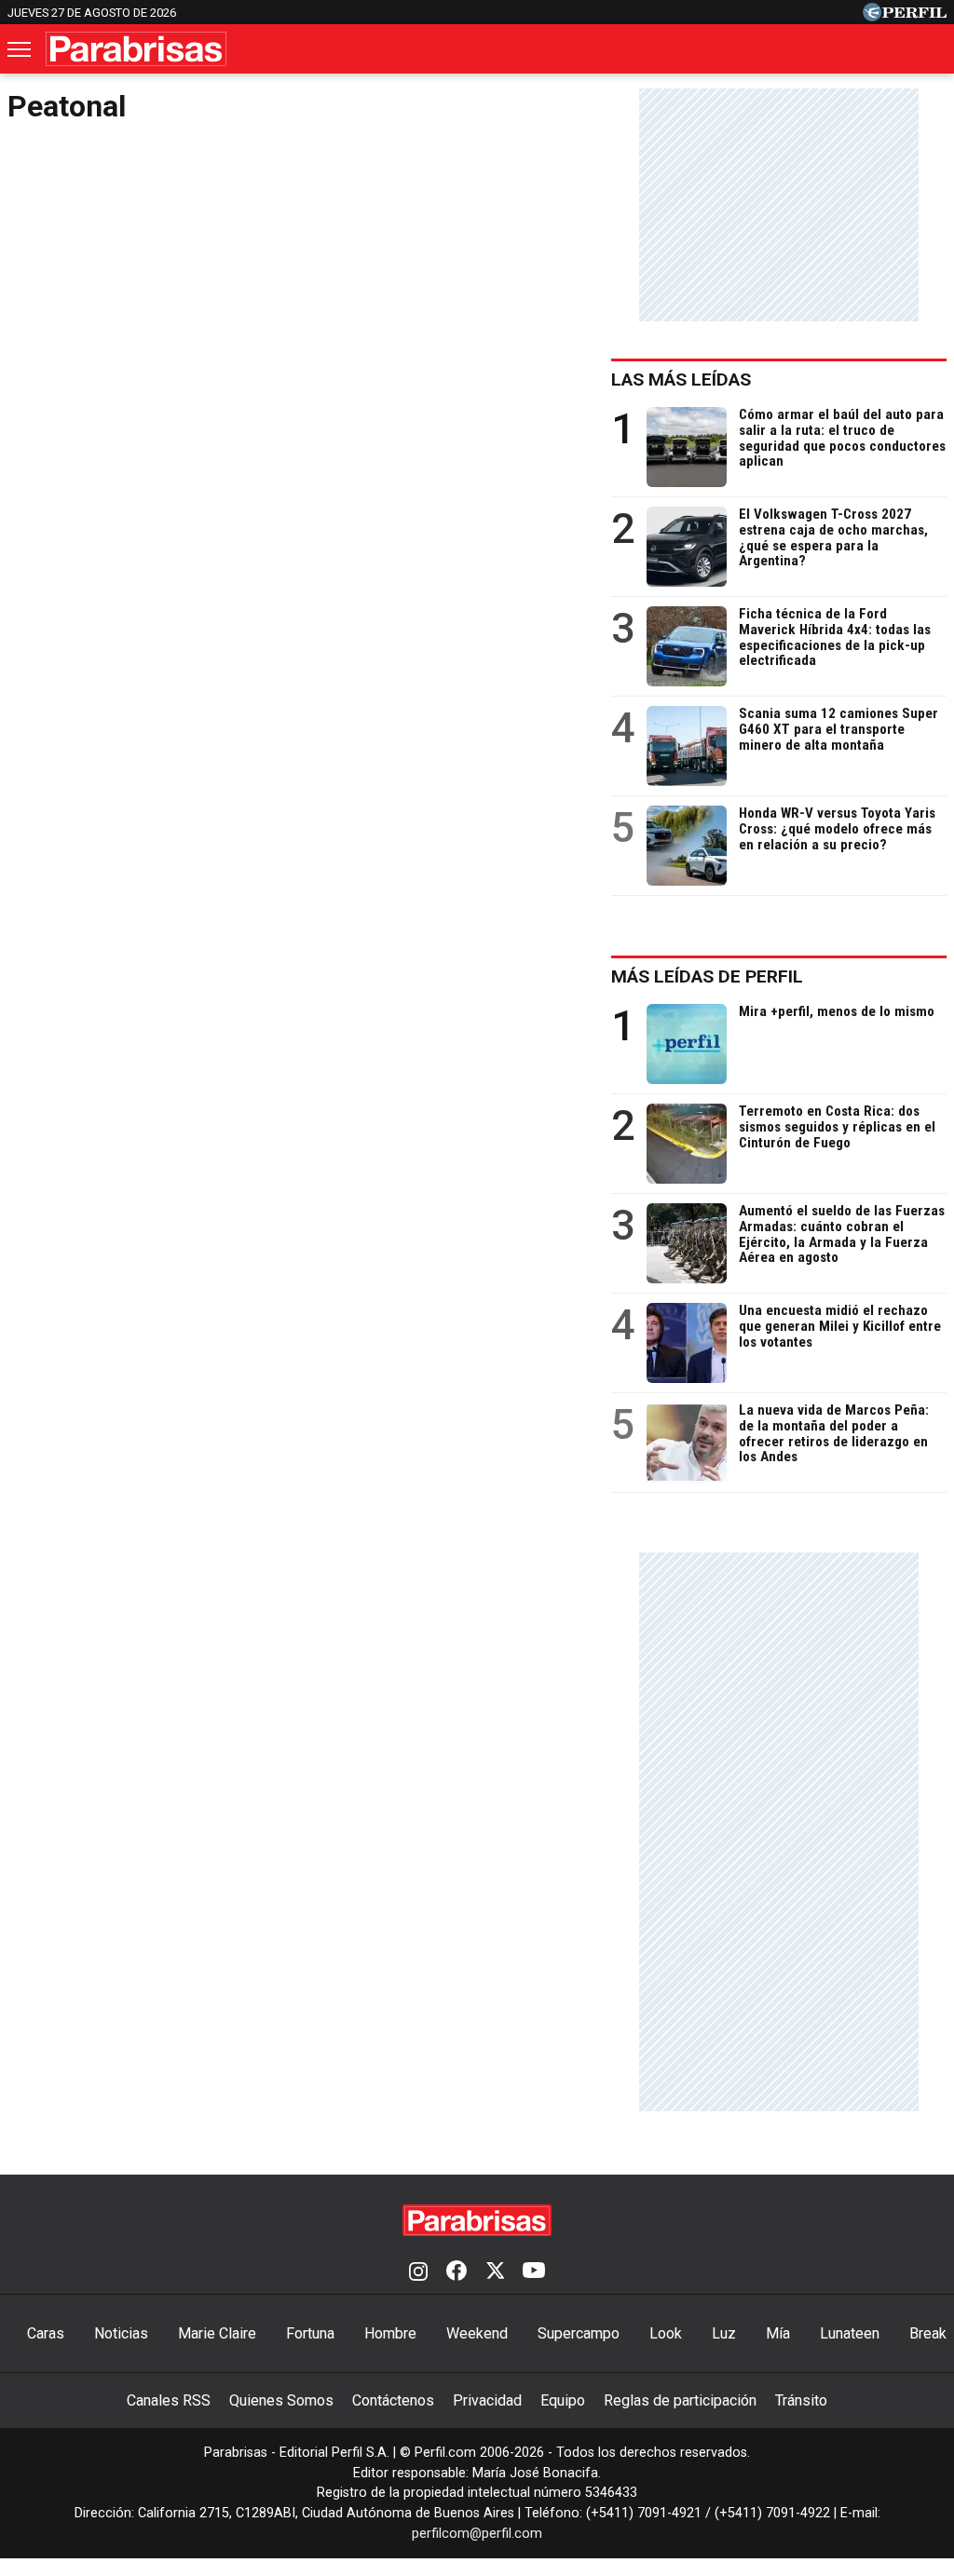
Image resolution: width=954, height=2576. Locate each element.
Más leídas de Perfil (707, 976)
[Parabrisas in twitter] (495, 2272)
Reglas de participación (680, 2400)
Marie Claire (217, 2333)
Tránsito (801, 2400)
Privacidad (487, 2400)
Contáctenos (393, 2400)
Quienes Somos (281, 2400)
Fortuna (310, 2333)
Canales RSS (169, 2400)
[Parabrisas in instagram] (418, 2272)
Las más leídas (681, 380)
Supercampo (579, 2333)
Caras (46, 2333)
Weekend (477, 2333)
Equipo (563, 2400)
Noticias (121, 2333)
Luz (724, 2333)
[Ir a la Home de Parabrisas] (136, 49)
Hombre (390, 2333)
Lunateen (850, 2333)
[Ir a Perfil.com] (905, 16)
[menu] (20, 49)
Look (666, 2333)
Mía (778, 2333)
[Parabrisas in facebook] (457, 2272)
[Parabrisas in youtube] (534, 2272)
